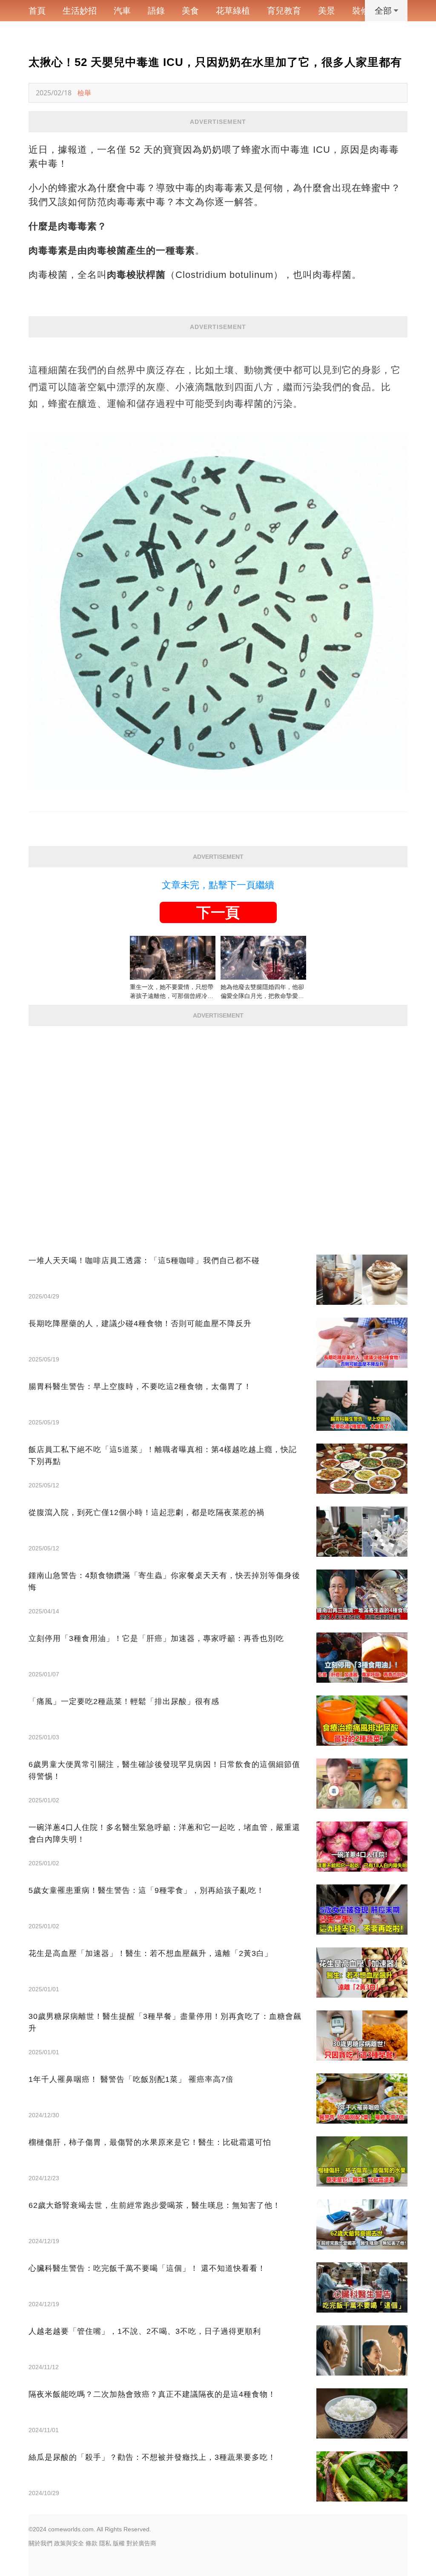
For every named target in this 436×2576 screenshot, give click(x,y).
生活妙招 (80, 11)
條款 (92, 2543)
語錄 (156, 11)
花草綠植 (233, 11)
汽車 (122, 11)
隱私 (105, 2543)
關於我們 (40, 2543)
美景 (327, 11)
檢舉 (84, 93)
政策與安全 (69, 2543)
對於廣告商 (141, 2543)
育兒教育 (284, 11)
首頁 (37, 11)
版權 (119, 2543)
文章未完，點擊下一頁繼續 (218, 885)
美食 (190, 11)
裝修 (361, 11)
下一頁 (218, 912)
